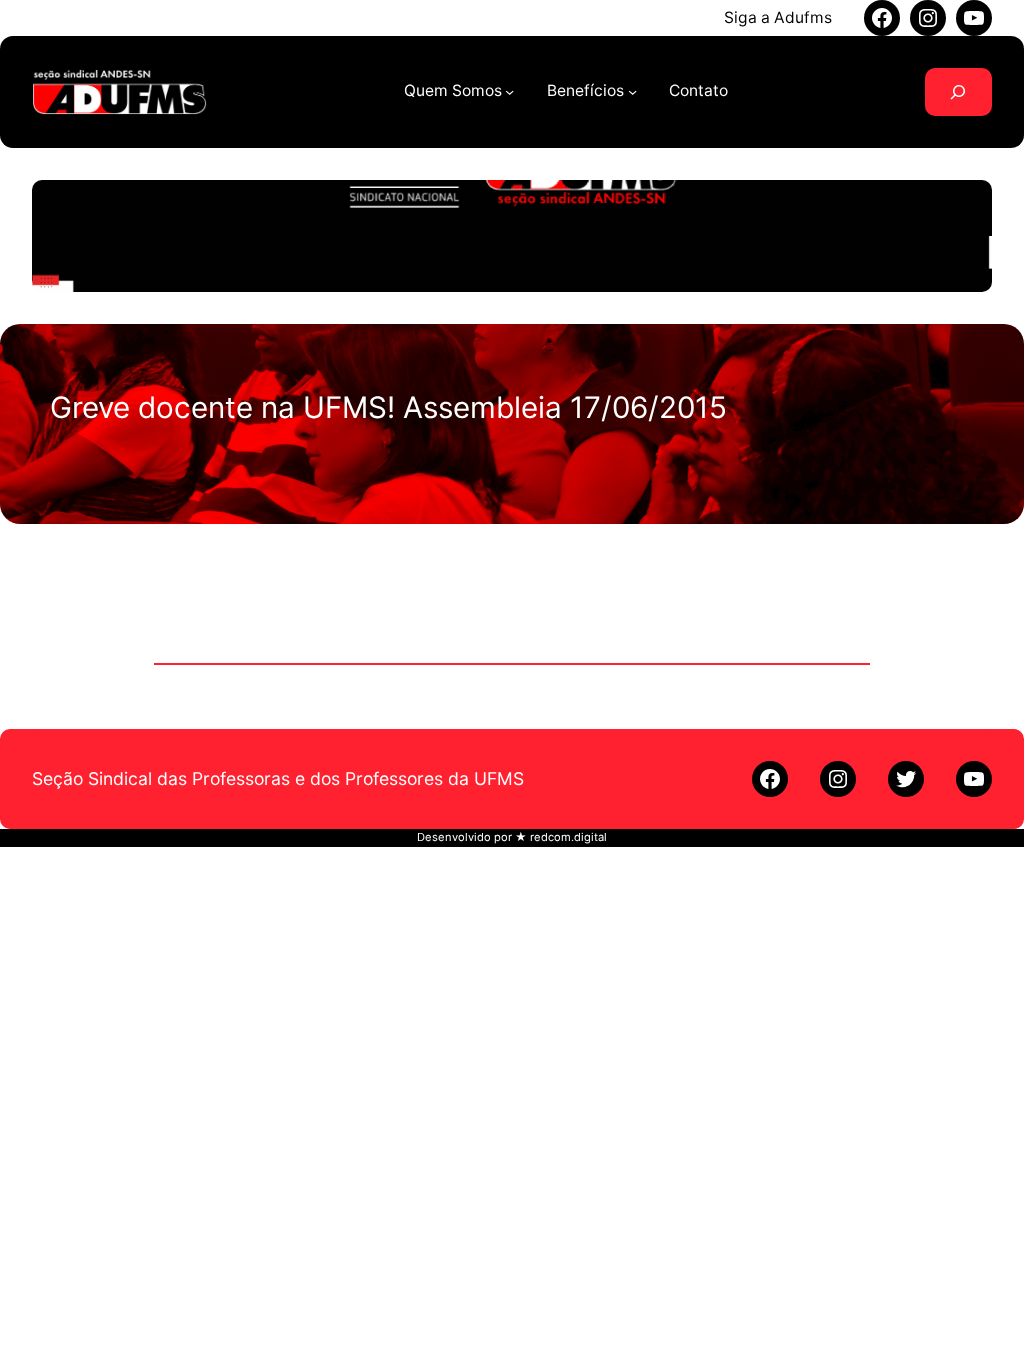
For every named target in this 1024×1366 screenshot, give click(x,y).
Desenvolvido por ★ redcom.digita (510, 837)
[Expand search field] (958, 92)
